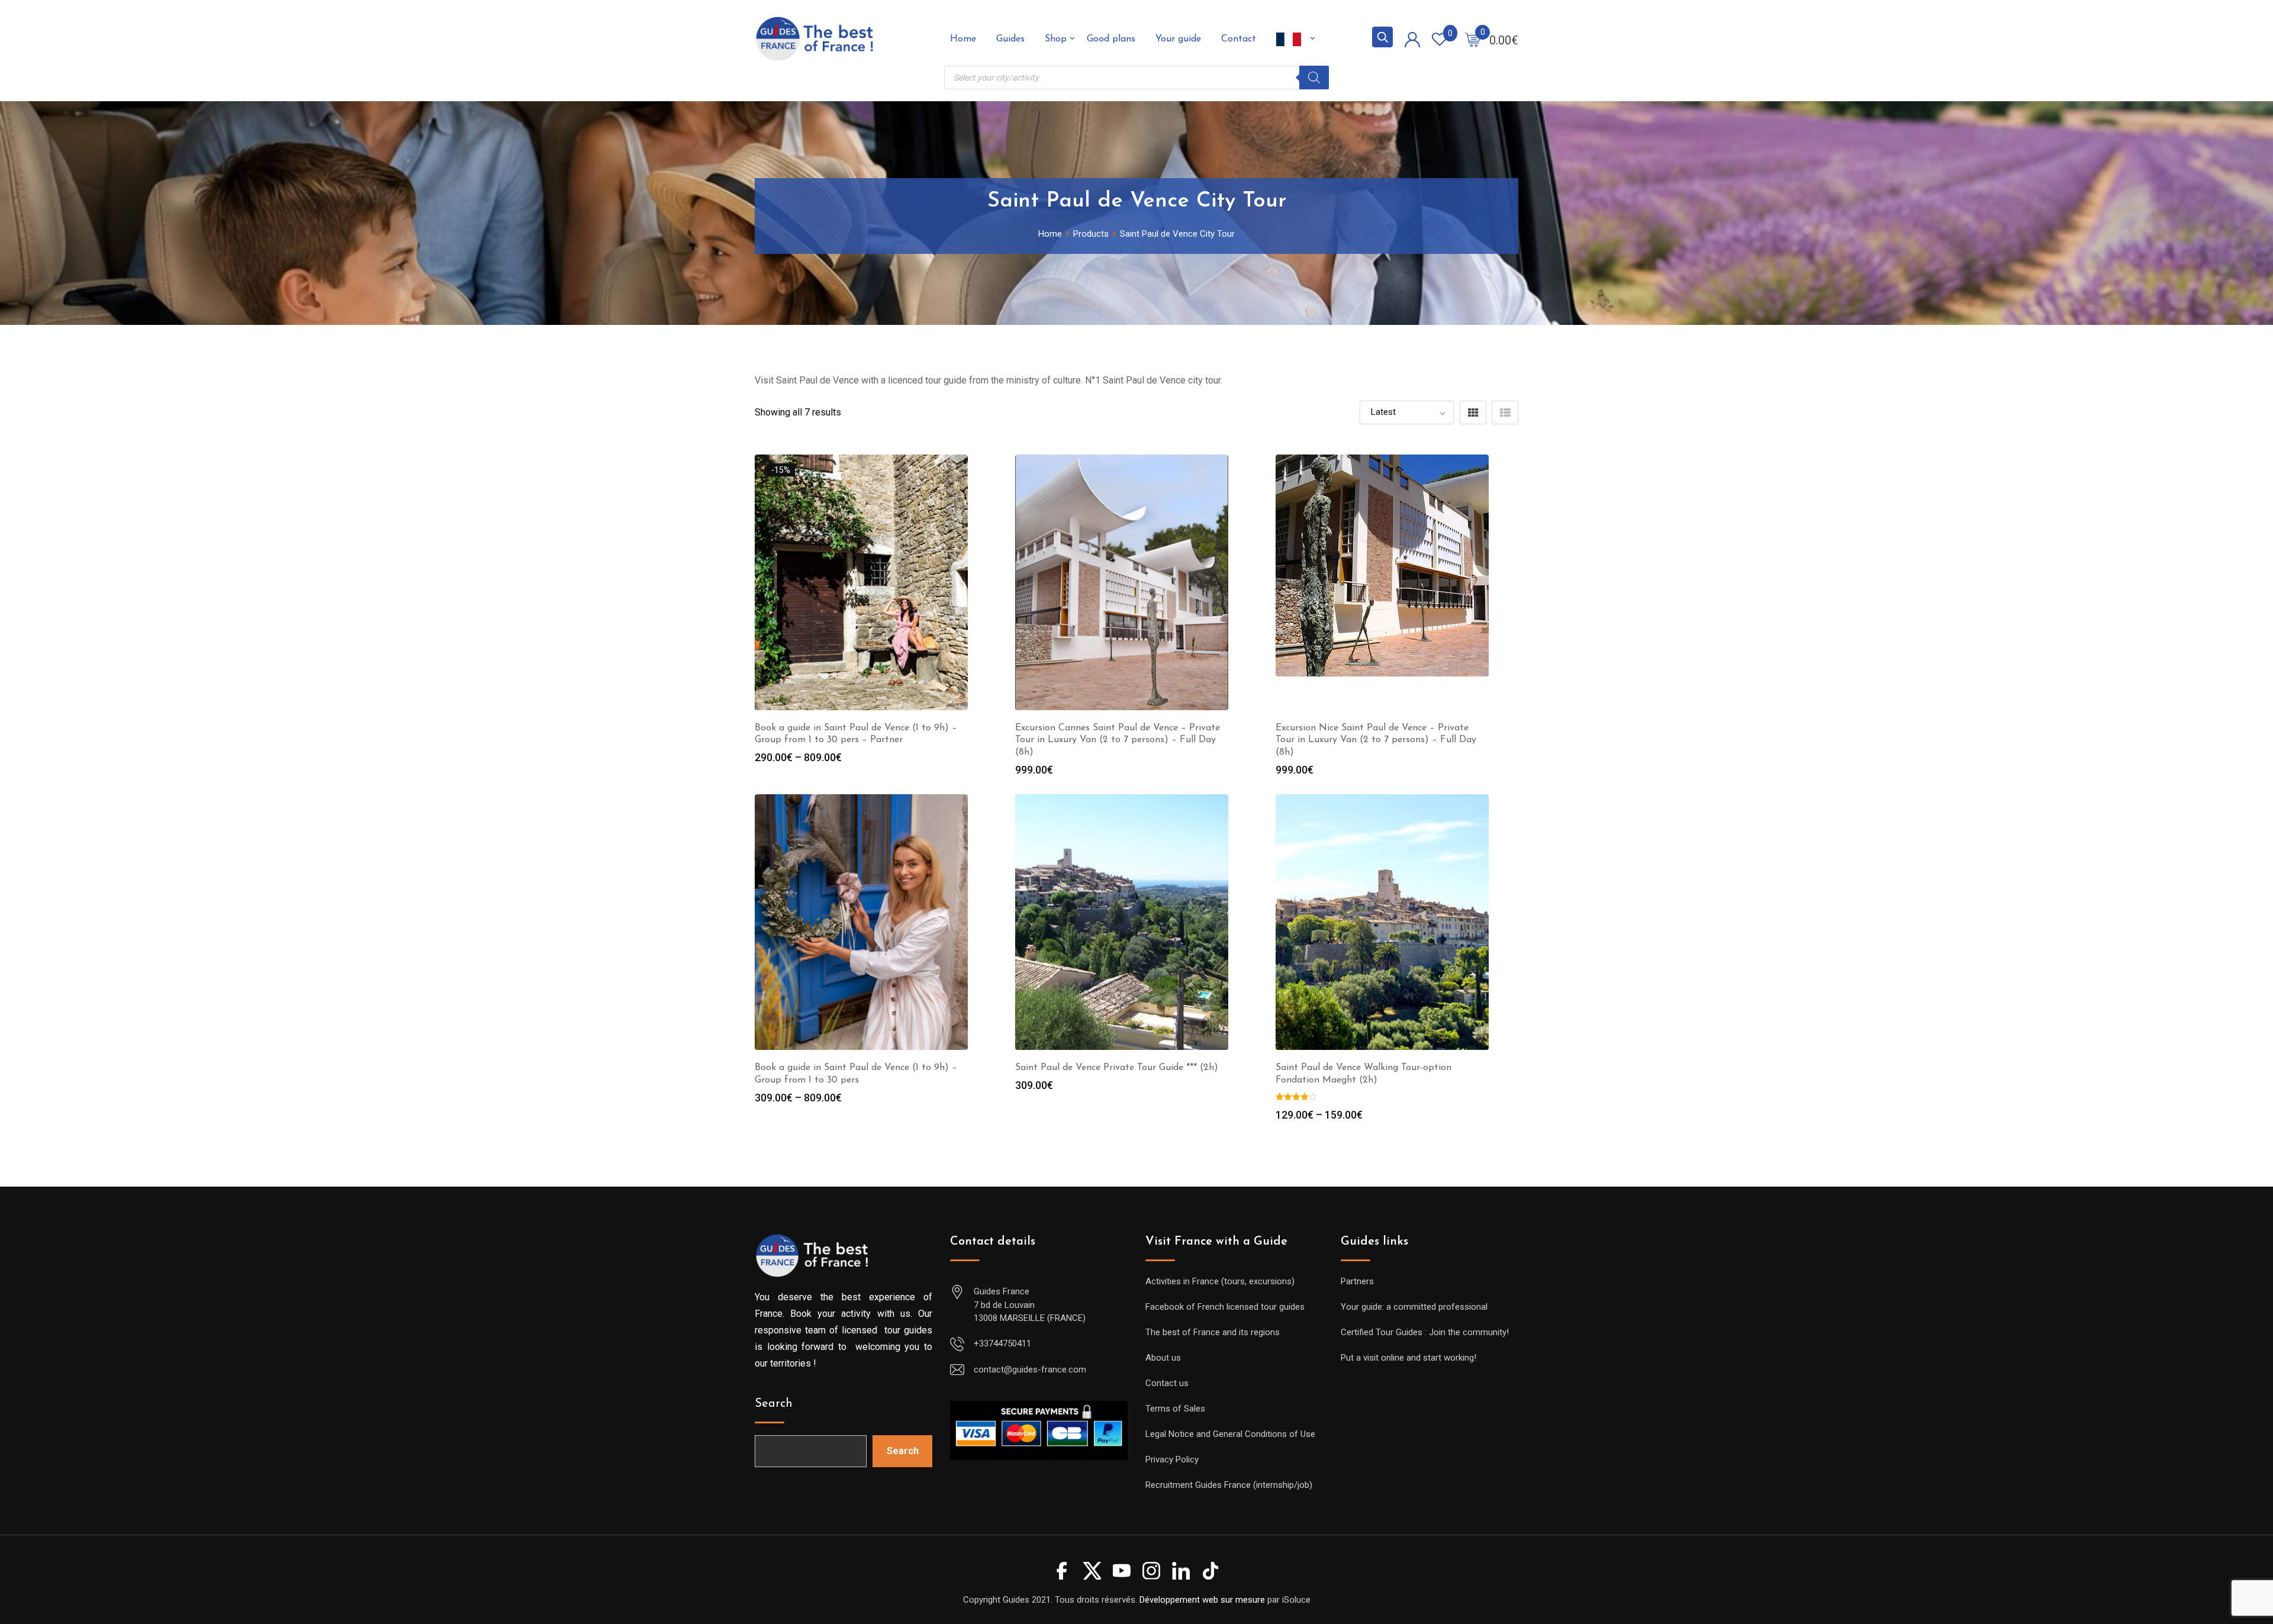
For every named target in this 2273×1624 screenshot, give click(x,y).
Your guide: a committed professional (1414, 1307)
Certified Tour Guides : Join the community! (1425, 1332)
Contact (1239, 39)
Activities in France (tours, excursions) (1220, 1281)
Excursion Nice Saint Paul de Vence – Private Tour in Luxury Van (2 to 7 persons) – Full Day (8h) (1376, 740)
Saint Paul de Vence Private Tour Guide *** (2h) (1117, 1068)
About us (1163, 1358)
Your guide (1178, 39)
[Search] (1314, 78)
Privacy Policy (1172, 1459)
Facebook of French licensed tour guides (1225, 1307)
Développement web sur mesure (1202, 1600)
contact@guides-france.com (1030, 1370)
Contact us (1167, 1383)
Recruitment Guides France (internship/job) (1229, 1485)
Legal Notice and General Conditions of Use (1230, 1434)
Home (963, 39)
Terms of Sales (1175, 1409)
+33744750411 (1002, 1343)
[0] (1473, 39)
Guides (1010, 39)
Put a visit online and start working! (1408, 1358)
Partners (1357, 1281)
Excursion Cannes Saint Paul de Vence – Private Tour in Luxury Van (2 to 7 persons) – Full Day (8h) (1118, 740)
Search (774, 1404)
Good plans (1111, 39)
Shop (1056, 39)
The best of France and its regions (1213, 1332)
